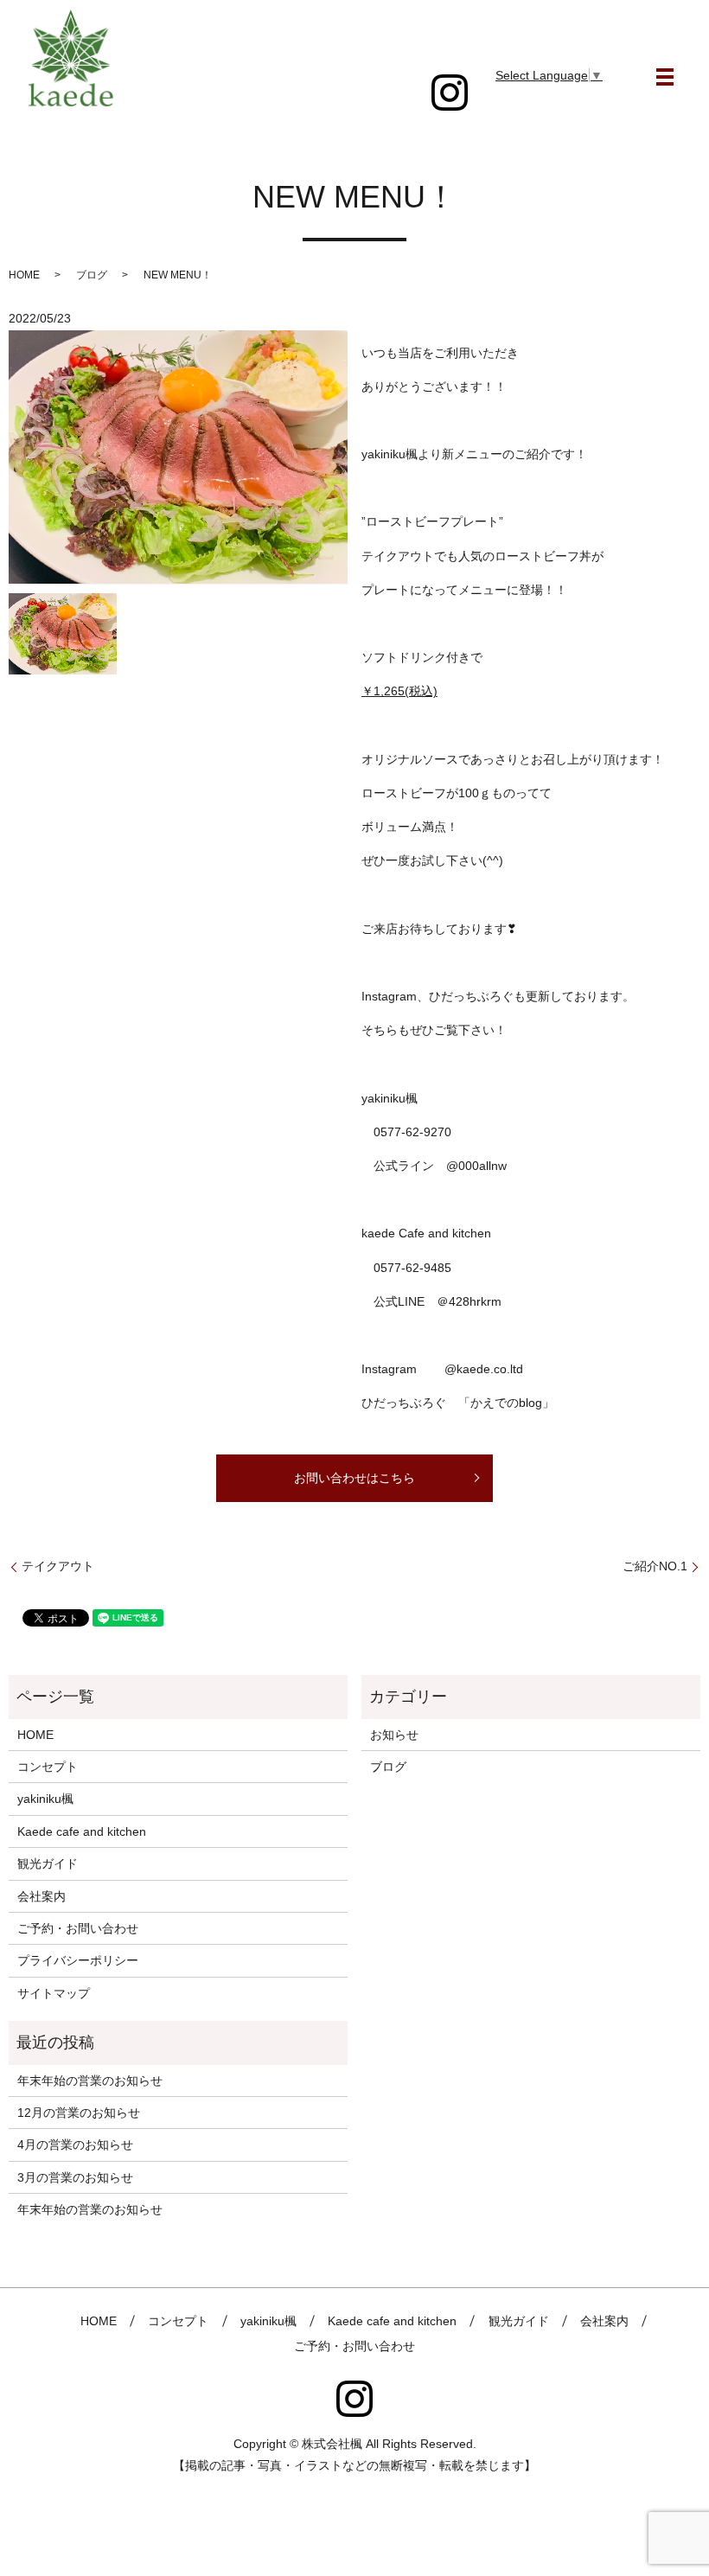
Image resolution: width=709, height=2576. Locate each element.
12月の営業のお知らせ (79, 2113)
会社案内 (42, 1896)
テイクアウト (58, 1566)
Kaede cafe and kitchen (82, 1831)
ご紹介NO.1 (655, 1566)
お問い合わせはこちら (354, 1478)
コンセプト (48, 1767)
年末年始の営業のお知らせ (90, 2081)
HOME (24, 275)
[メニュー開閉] (665, 77)
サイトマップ (54, 1993)
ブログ (92, 275)
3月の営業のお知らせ (75, 2177)
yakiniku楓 (45, 1799)
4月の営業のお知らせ (75, 2145)
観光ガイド (48, 1863)
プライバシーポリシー (78, 1960)
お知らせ (394, 1735)
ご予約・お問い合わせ (78, 1928)
